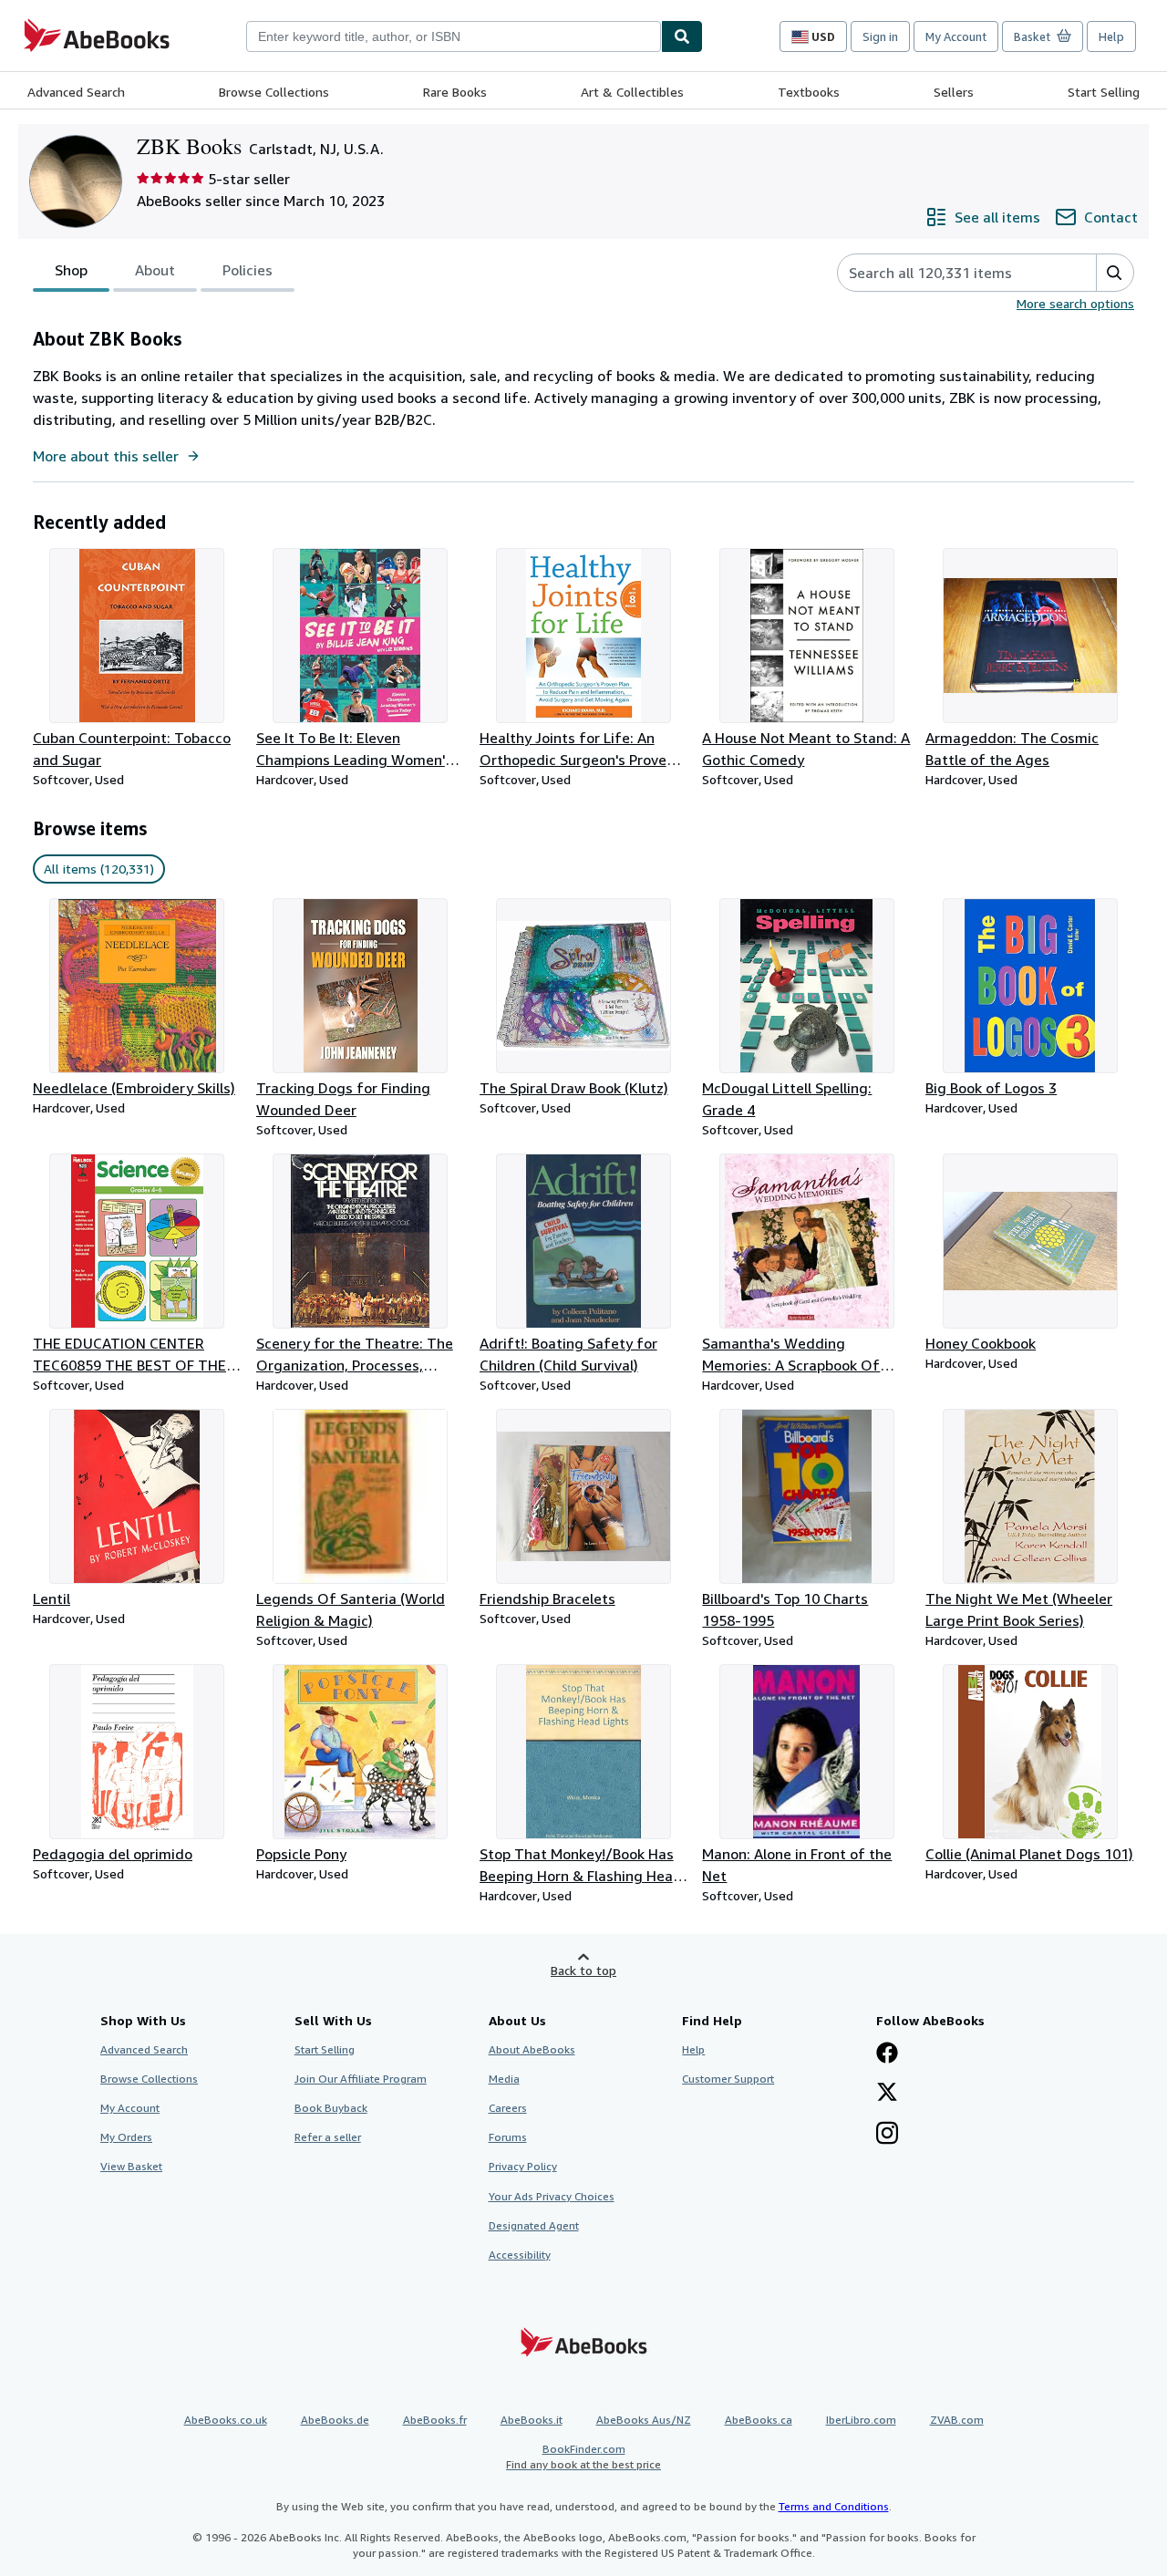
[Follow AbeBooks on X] (887, 2094)
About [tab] (155, 270)
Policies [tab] (248, 270)
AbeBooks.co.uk (226, 2420)
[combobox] (454, 36)
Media (504, 2079)
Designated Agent (534, 2225)
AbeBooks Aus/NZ (644, 2420)
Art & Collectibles (632, 92)
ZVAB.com (957, 2420)
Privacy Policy (523, 2166)
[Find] (682, 36)
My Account (956, 36)
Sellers (954, 92)
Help (1111, 36)
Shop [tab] (71, 270)
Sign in (880, 36)
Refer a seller (328, 2137)
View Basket (131, 2166)
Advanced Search (76, 92)
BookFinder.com (583, 2457)
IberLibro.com (861, 2420)
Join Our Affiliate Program (361, 2079)
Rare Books (455, 92)
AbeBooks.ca (759, 2420)
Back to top (583, 1970)
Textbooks (809, 92)
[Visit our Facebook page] (887, 2054)
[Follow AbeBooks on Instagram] (887, 2135)
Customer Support (728, 2079)
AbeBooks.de (335, 2420)
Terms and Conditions (834, 2506)
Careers (508, 2108)
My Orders (126, 2137)
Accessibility (520, 2255)
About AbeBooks (532, 2049)
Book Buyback (331, 2108)
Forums (508, 2137)
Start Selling (1104, 92)
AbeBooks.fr (435, 2420)
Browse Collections (274, 92)
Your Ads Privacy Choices (552, 2196)
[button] (1115, 273)
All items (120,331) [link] (99, 869)
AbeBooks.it (532, 2420)
